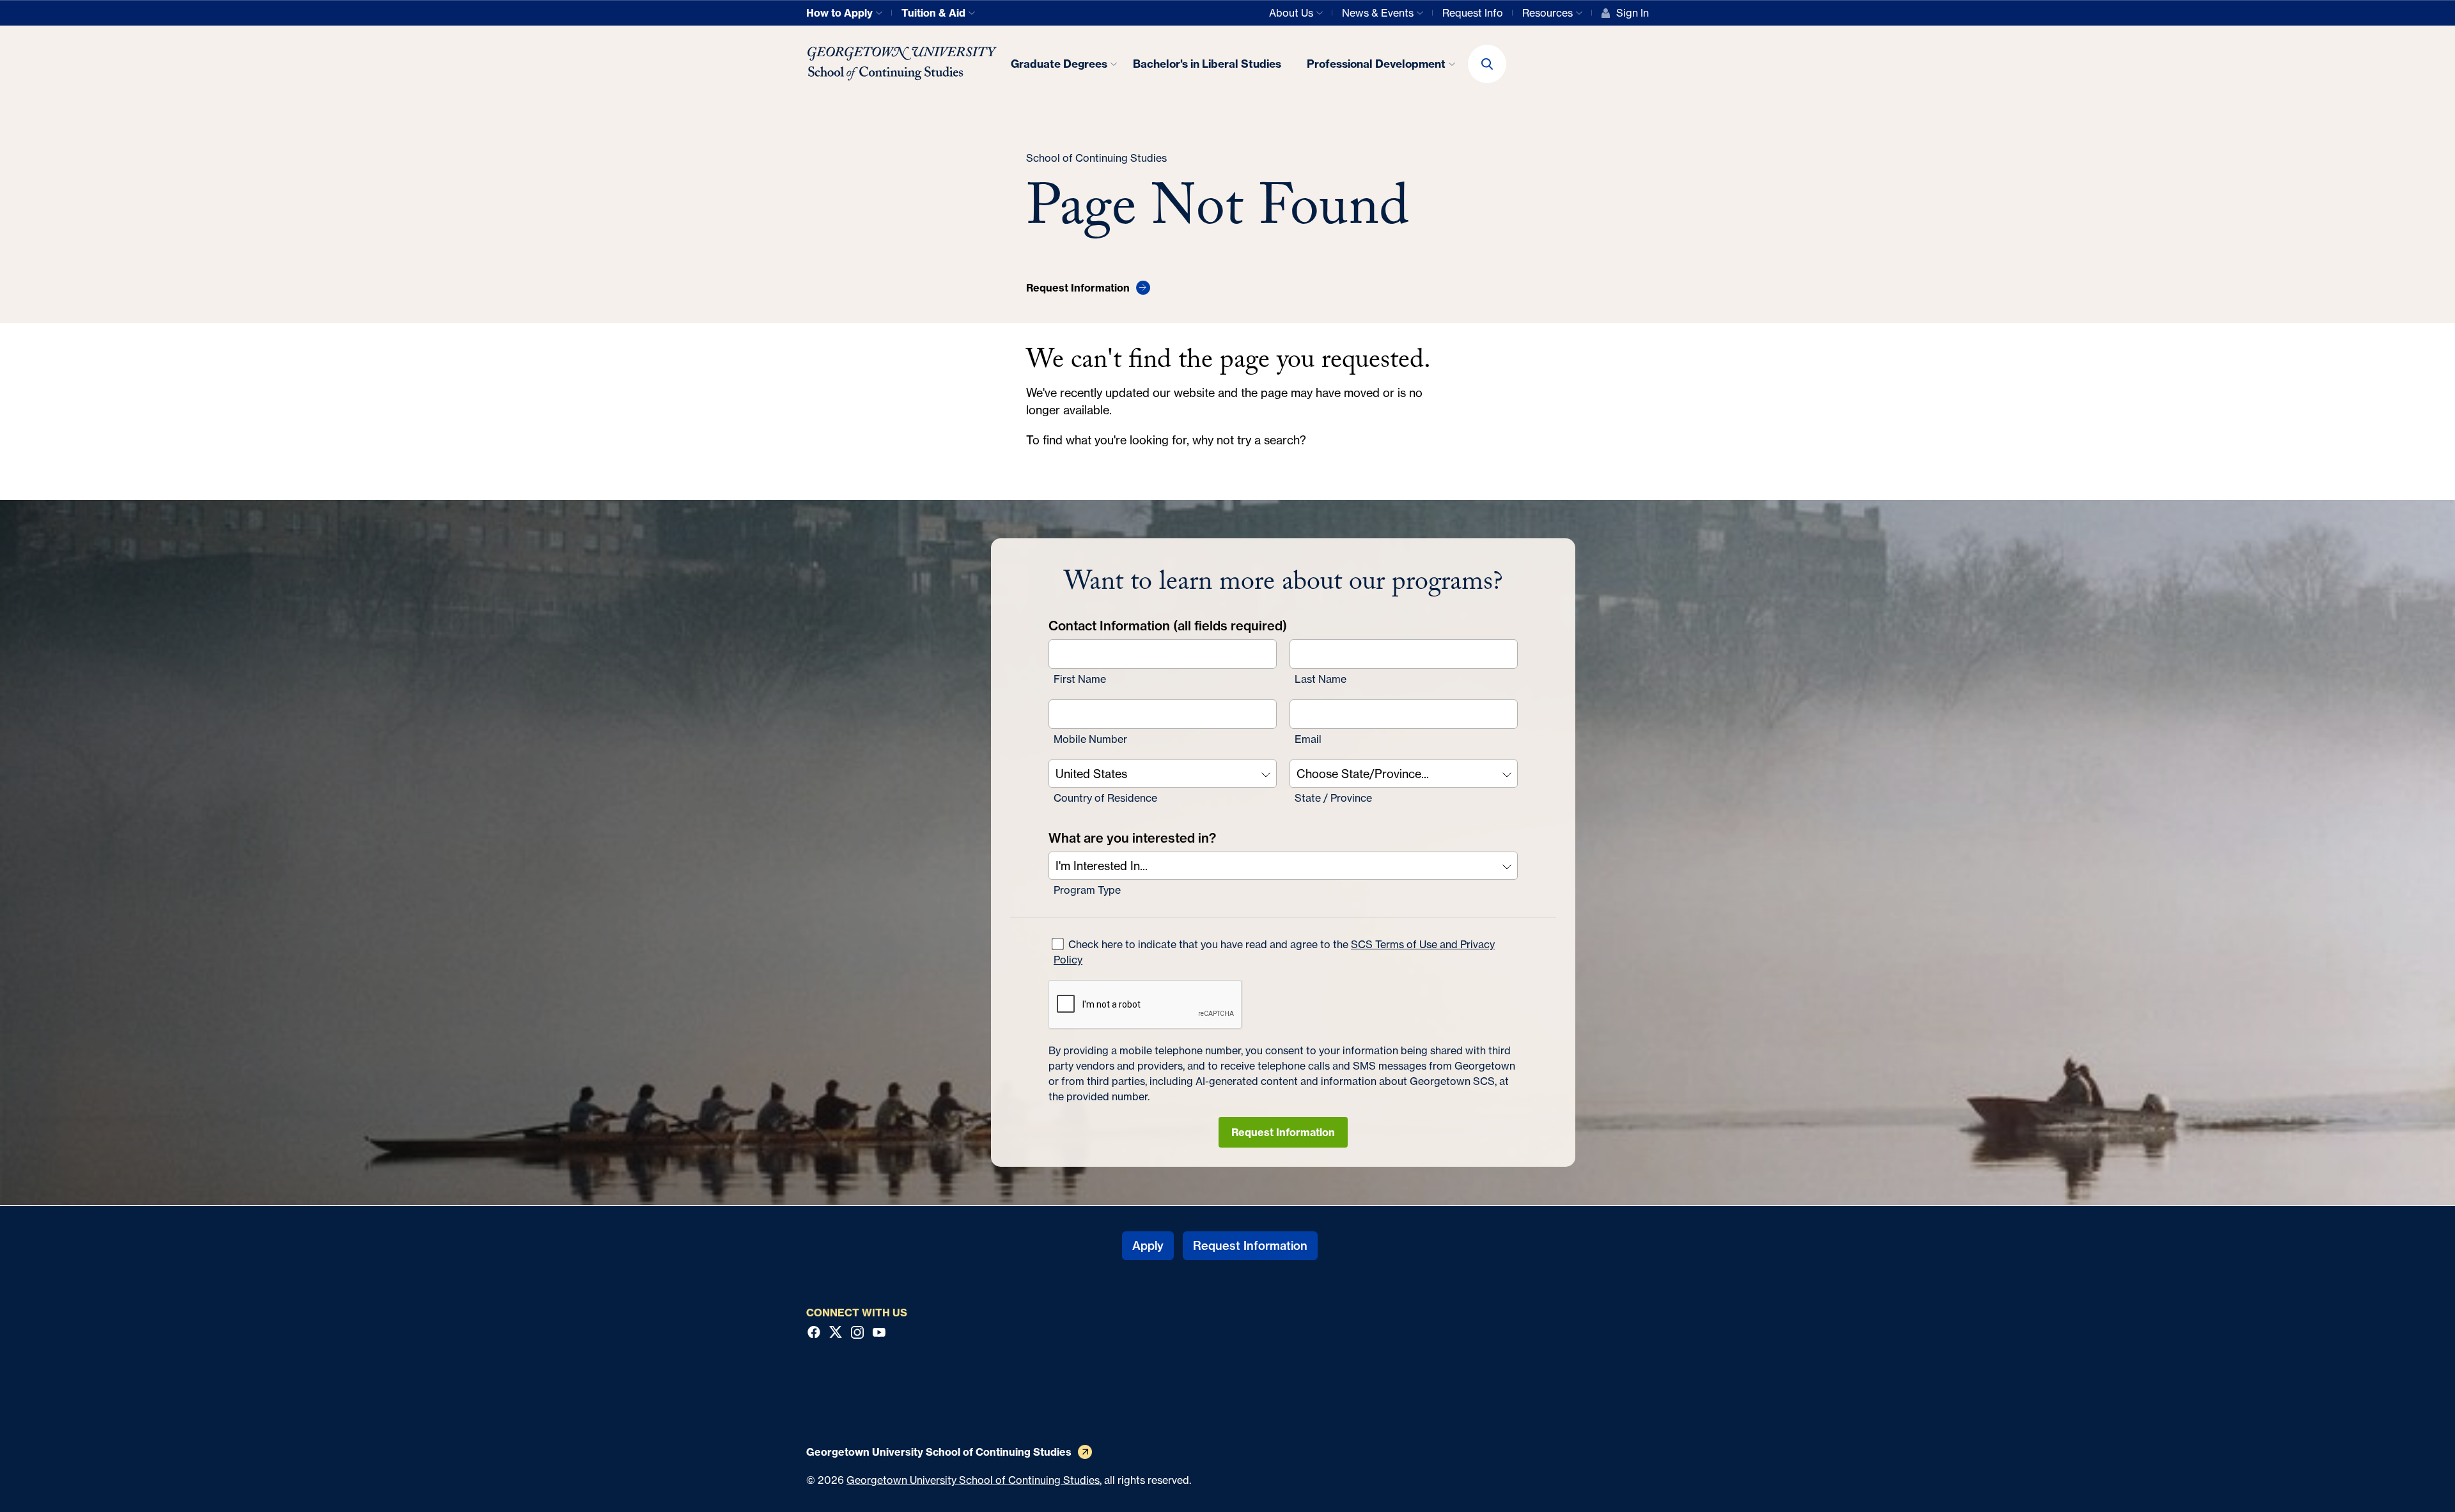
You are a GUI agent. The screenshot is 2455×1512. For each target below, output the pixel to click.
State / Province (1333, 798)
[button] (1487, 64)
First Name (1080, 679)
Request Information (1283, 1132)
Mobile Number (1090, 739)
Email (1308, 739)
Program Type (1087, 890)
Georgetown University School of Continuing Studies (973, 1480)
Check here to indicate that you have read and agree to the (1274, 952)
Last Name (1321, 679)
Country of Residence (1105, 798)
